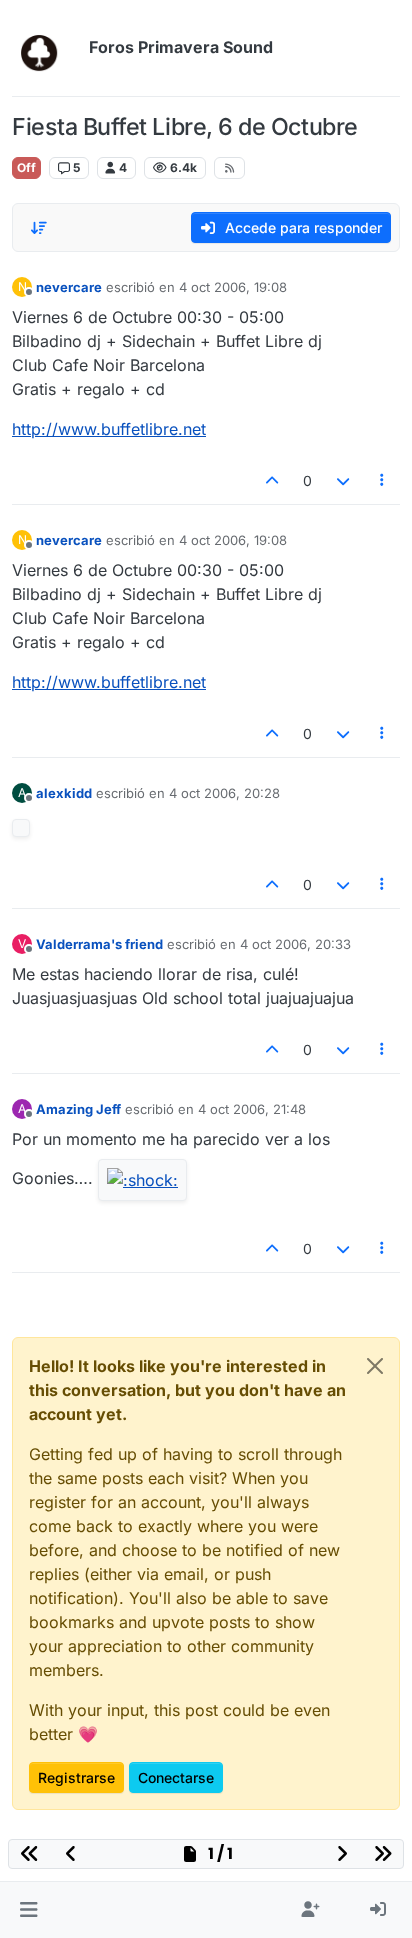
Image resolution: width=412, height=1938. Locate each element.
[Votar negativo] (343, 480)
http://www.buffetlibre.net (109, 429)
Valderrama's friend (99, 944)
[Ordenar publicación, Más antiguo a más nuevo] (39, 228)
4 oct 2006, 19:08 (233, 287)
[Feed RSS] (229, 168)
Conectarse (176, 1777)
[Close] (375, 1366)
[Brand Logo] (46, 48)
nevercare (69, 287)
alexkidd (64, 793)
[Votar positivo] (273, 480)
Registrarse (76, 1777)
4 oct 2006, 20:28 (224, 793)
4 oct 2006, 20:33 (295, 944)
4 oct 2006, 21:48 (252, 1109)
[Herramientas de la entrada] (383, 480)
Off (26, 167)
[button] (28, 1910)
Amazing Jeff (78, 1109)
